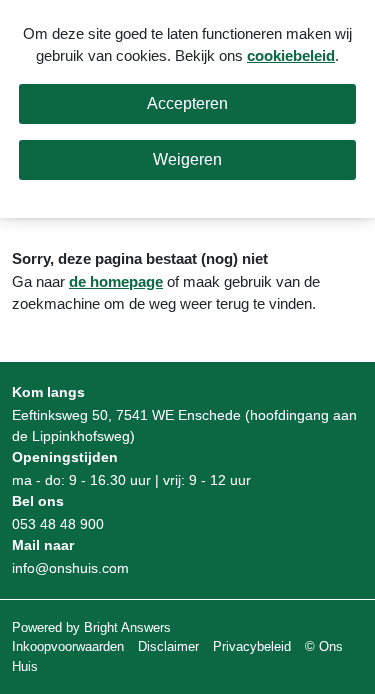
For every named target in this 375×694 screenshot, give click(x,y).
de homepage (116, 281)
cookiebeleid (291, 55)
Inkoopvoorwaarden (68, 646)
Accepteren (187, 103)
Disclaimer (168, 646)
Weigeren (187, 159)
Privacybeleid (252, 646)
